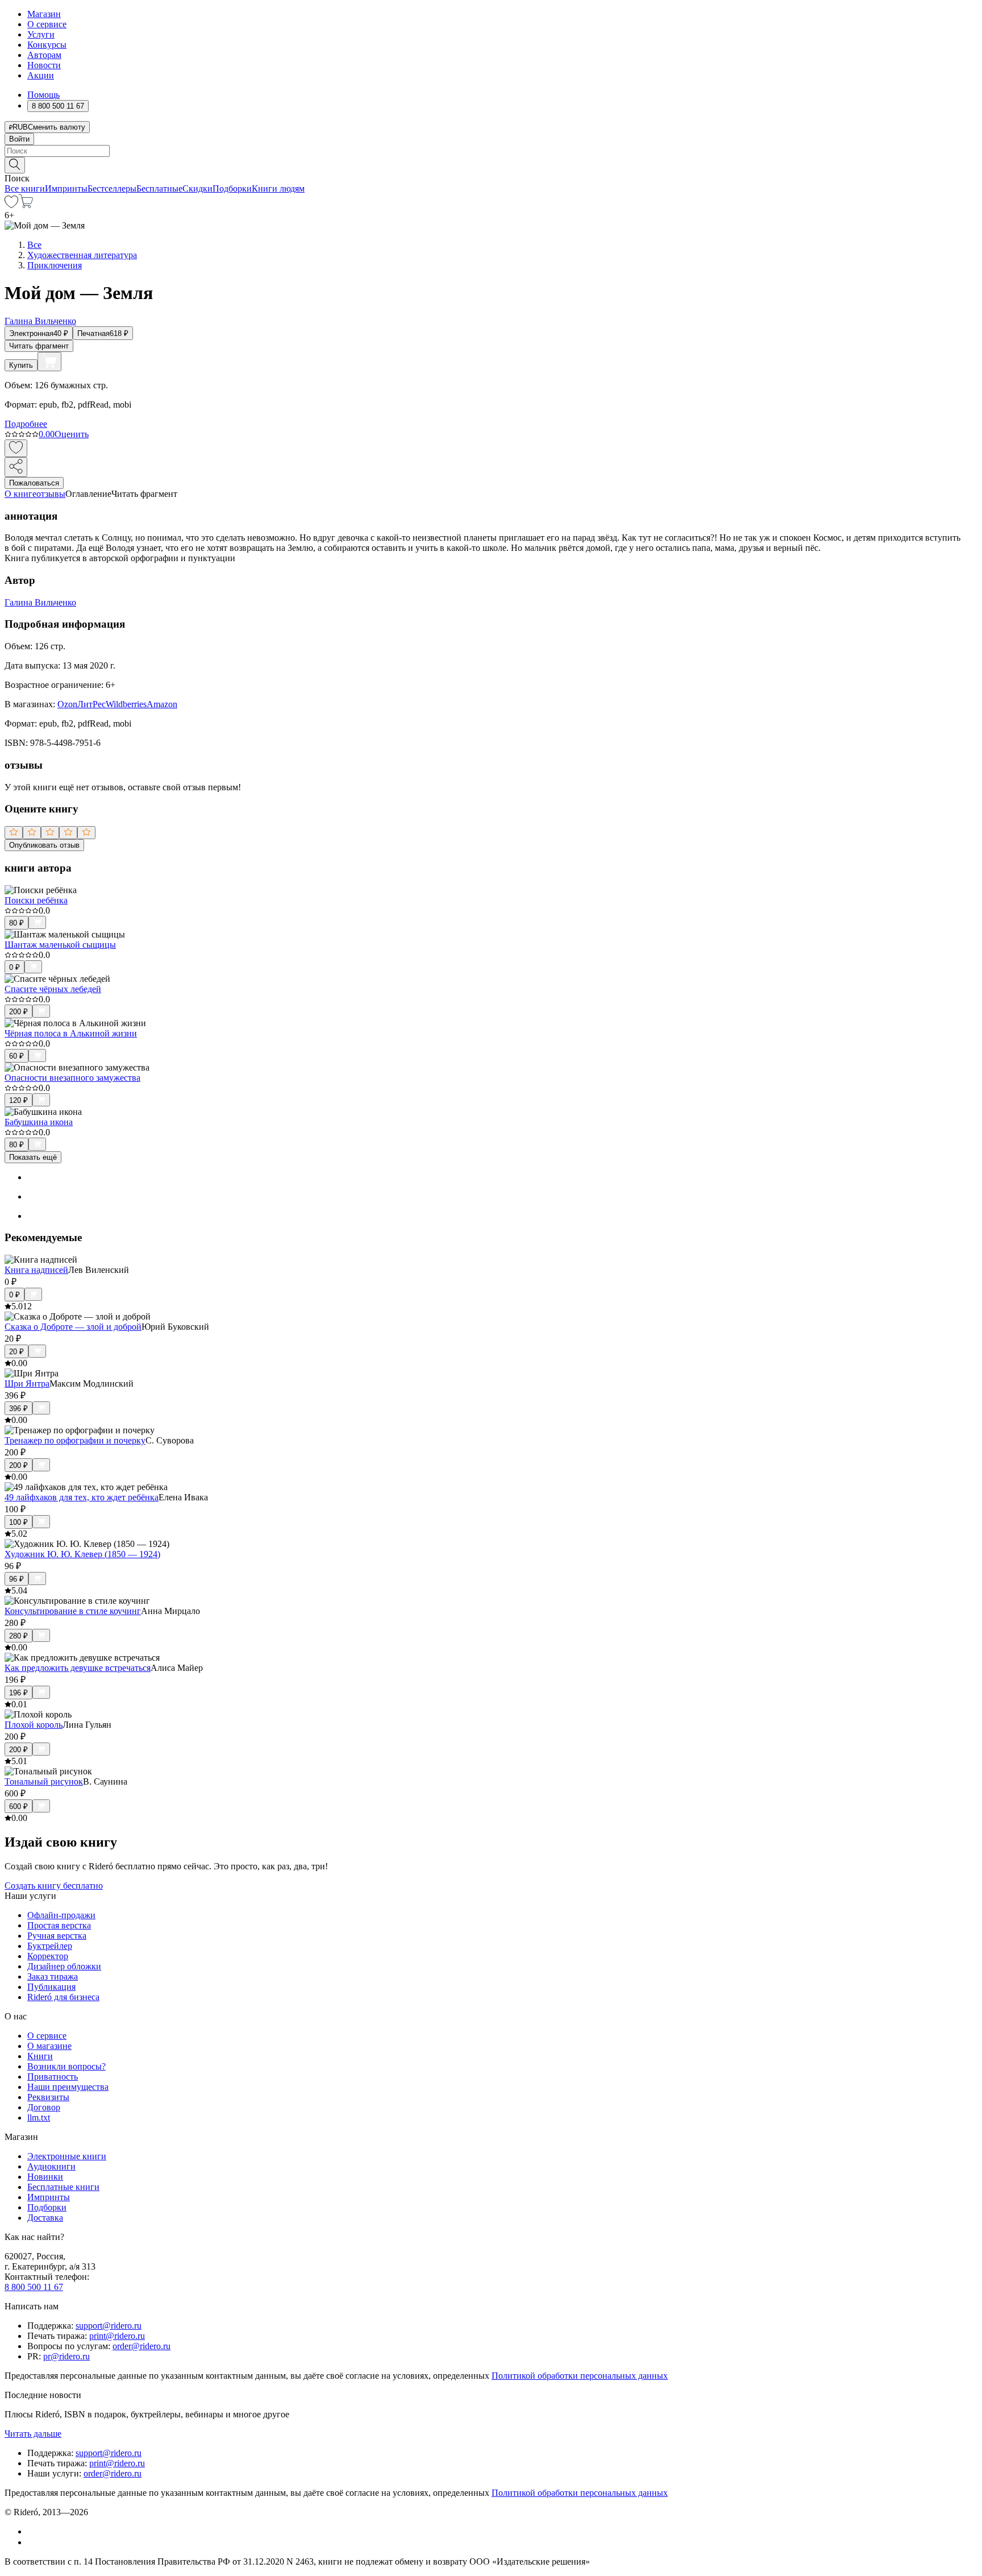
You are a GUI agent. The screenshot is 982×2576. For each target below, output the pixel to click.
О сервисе (47, 24)
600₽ (18, 1806)
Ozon (67, 704)
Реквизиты (48, 2097)
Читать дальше (33, 2434)
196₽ (18, 1693)
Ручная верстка (57, 1936)
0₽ (14, 967)
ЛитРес (91, 704)
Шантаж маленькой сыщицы (60, 945)
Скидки (197, 188)
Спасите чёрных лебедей (53, 989)
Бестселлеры (112, 188)
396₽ (18, 1409)
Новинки (45, 2177)
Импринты (66, 188)
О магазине (49, 2046)
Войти (19, 139)
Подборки (232, 188)
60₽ (16, 1056)
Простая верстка (59, 1925)
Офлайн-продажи (61, 1915)
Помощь (43, 95)
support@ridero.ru (109, 2326)
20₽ (16, 1352)
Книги (40, 2056)
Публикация (51, 1987)
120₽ (18, 1100)
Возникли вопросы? (66, 2066)
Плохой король (34, 1725)
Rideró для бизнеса (63, 1997)
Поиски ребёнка (36, 900)
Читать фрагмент (39, 346)
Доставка (45, 2218)
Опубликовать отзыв (44, 845)
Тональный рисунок (44, 1781)
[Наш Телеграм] (32, 2542)
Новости (44, 65)
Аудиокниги (51, 2166)
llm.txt (39, 2117)
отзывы (51, 494)
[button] (491, 164)
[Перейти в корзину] (26, 205)
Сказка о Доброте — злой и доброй (73, 1327)
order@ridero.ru (142, 2346)
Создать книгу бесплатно (54, 1886)
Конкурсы (47, 45)
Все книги (25, 188)
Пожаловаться (34, 483)
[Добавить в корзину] (49, 362)
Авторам (44, 55)
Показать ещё (33, 1157)
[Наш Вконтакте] (33, 2531)
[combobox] (491, 151)
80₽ (16, 923)
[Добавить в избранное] (16, 448)
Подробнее (26, 424)
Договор (44, 2107)
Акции (41, 75)
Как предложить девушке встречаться (78, 1668)
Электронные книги (67, 2156)
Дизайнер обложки (64, 1966)
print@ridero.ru (117, 2336)
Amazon (162, 704)
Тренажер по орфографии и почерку (75, 1440)
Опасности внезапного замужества (72, 1078)
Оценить (72, 434)
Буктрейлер (50, 1946)
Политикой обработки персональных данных (580, 2376)
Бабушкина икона (39, 1122)
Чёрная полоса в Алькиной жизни (71, 1033)
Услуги (41, 34)
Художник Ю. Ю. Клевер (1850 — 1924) (82, 1554)
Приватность (53, 2077)
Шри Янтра (27, 1384)
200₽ (18, 1012)
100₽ (18, 1522)
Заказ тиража (53, 1976)
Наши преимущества (68, 2087)
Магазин (44, 14)
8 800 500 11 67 (34, 2287)
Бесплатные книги (63, 2187)
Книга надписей (36, 1270)
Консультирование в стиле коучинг (73, 1611)
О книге (20, 494)
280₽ (18, 1636)
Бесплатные (159, 188)
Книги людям (278, 188)
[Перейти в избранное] (11, 205)
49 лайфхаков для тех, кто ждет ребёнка (82, 1497)
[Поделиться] (16, 467)
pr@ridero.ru (66, 2356)
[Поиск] (15, 165)
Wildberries (126, 704)
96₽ (16, 1579)
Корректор (48, 1956)
